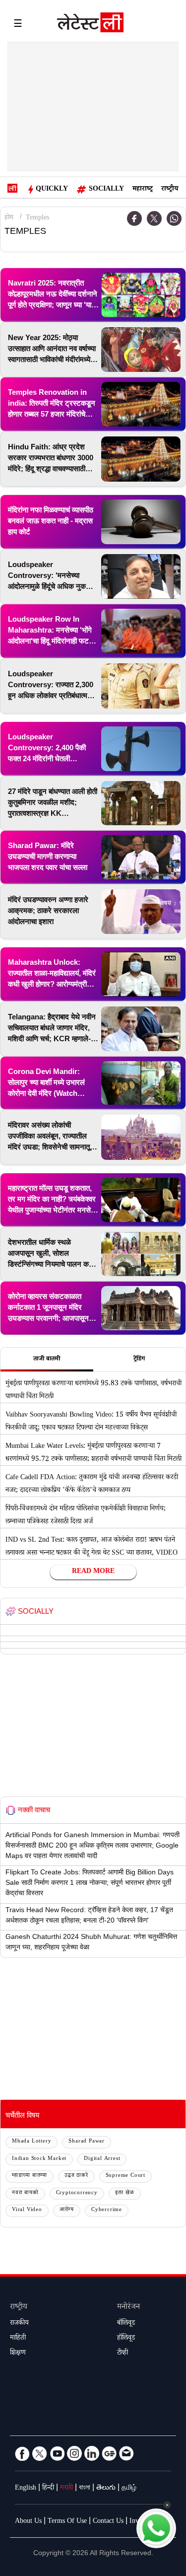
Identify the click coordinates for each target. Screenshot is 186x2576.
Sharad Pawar (87, 2142)
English (26, 2489)
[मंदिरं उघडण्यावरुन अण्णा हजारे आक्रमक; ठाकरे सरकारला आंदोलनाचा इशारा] (141, 912)
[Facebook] (22, 2453)
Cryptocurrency (77, 2193)
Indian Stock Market (39, 2159)
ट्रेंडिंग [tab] (139, 1360)
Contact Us (108, 2522)
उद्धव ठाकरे (76, 2176)
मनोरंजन (128, 2308)
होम (9, 218)
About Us (28, 2522)
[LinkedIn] (92, 2453)
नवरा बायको (25, 2193)
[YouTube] (57, 2453)
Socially (106, 190)
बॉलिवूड (126, 2324)
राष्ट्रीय (170, 190)
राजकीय (19, 2324)
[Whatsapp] (174, 218)
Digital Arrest (102, 2159)
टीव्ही (123, 2354)
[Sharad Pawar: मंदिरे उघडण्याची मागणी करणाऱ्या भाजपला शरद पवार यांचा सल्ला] (141, 857)
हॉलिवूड (126, 2339)
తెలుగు (106, 2489)
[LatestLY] (90, 25)
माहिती (18, 2339)
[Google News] (109, 2453)
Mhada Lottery (31, 2142)
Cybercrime (107, 2210)
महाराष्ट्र (143, 190)
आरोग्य (67, 2210)
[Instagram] (74, 2453)
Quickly (52, 190)
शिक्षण (18, 2354)
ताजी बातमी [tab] (47, 1360)
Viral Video (27, 2210)
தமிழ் (129, 2489)
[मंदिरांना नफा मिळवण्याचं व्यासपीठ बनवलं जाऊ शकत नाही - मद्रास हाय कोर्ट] (141, 522)
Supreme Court (125, 2176)
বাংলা (85, 2489)
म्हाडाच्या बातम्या (30, 2176)
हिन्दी (48, 2489)
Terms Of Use (67, 2522)
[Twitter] (154, 218)
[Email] (126, 2453)
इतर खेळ (125, 2193)
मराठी (66, 2489)
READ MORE (93, 1572)
